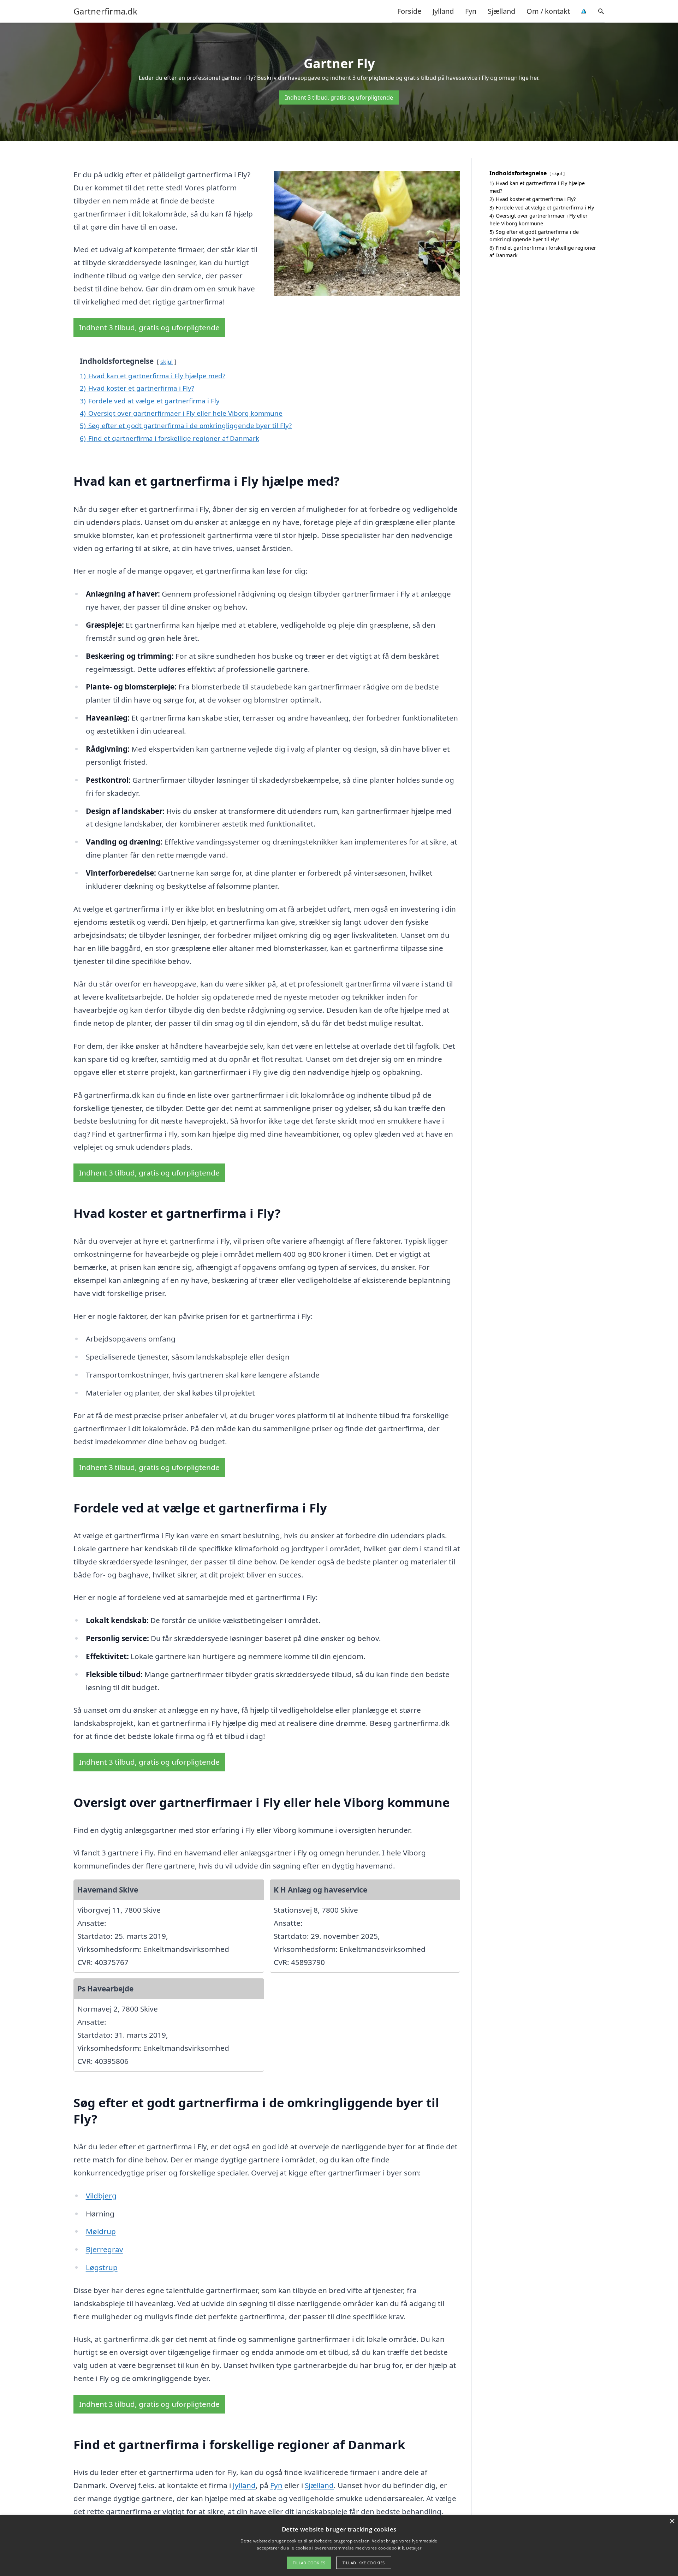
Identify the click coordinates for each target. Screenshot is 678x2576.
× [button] (672, 2521)
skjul (166, 362)
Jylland (443, 11)
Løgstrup (102, 2267)
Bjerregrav (105, 2249)
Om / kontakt (548, 11)
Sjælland (501, 11)
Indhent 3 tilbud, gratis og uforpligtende (339, 97)
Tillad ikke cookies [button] (364, 2563)
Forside (409, 11)
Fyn (471, 11)
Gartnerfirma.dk (105, 11)
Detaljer (414, 2548)
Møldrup (101, 2231)
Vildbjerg (101, 2196)
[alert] (339, 2546)
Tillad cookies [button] (309, 2563)
